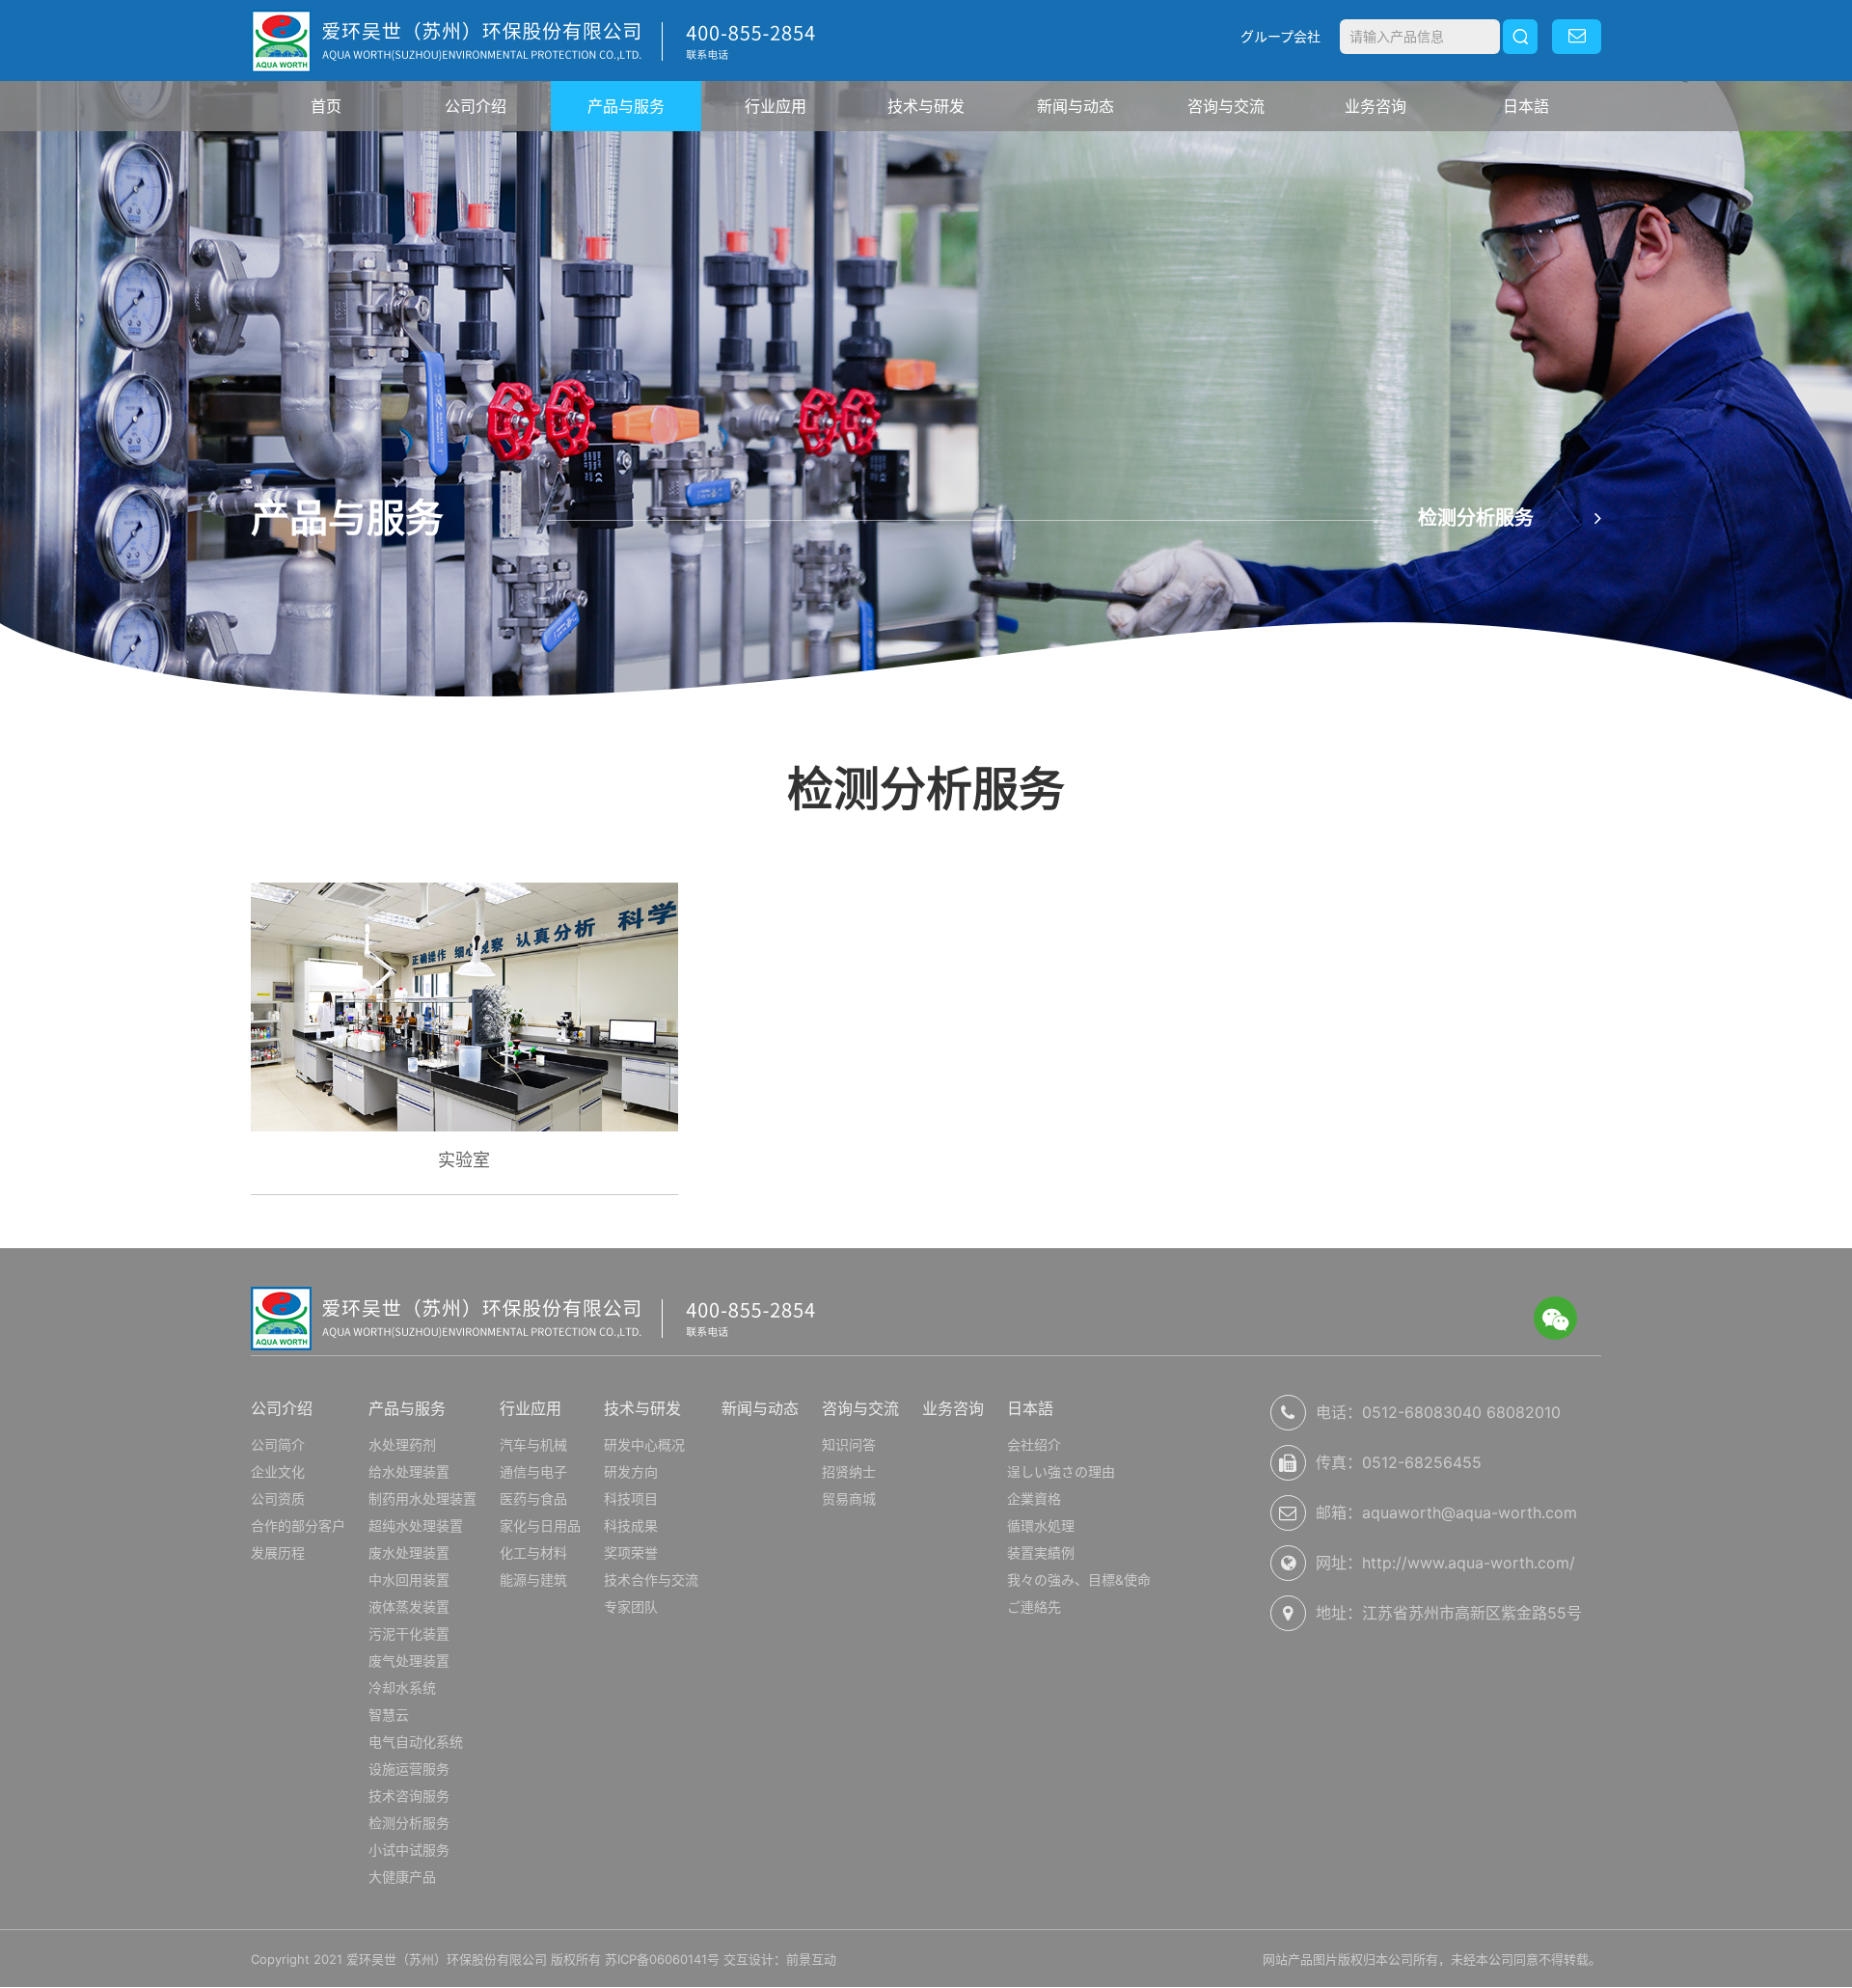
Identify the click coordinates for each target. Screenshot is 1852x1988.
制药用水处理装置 (422, 1498)
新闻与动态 (1076, 106)
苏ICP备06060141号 (662, 1959)
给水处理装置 (409, 1471)
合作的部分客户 (298, 1525)
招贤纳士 (849, 1471)
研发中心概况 (644, 1444)
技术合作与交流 (651, 1580)
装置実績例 (1041, 1552)
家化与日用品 (540, 1525)
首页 (326, 106)
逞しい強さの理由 (1061, 1471)
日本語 (1526, 106)
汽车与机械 (533, 1444)
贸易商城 (849, 1498)
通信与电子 (533, 1471)
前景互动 (811, 1959)
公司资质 (278, 1498)
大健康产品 (402, 1877)
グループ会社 (1280, 36)
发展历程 (278, 1552)
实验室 (464, 1160)
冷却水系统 (402, 1688)
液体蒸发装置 (409, 1607)
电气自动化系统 (416, 1742)
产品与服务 (626, 106)
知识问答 (849, 1444)
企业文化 (278, 1471)
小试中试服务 (409, 1850)
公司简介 (278, 1444)
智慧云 (389, 1715)
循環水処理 (1041, 1525)
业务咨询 (1375, 106)
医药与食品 (533, 1498)
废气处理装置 (409, 1661)
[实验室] (464, 1006)
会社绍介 (1034, 1444)
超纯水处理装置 (416, 1525)
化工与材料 (533, 1552)
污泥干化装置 (409, 1634)
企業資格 (1034, 1498)
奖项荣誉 (631, 1552)
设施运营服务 (409, 1769)
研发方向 (631, 1471)
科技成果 (631, 1525)
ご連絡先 (1034, 1607)
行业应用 (776, 106)
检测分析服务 (409, 1823)
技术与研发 (926, 106)
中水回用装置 (409, 1580)
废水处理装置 (409, 1552)
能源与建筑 (533, 1580)
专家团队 (631, 1607)
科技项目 (631, 1498)
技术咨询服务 (409, 1796)
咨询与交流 (1226, 106)
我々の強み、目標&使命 (1079, 1580)
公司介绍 (476, 106)
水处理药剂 (402, 1444)
